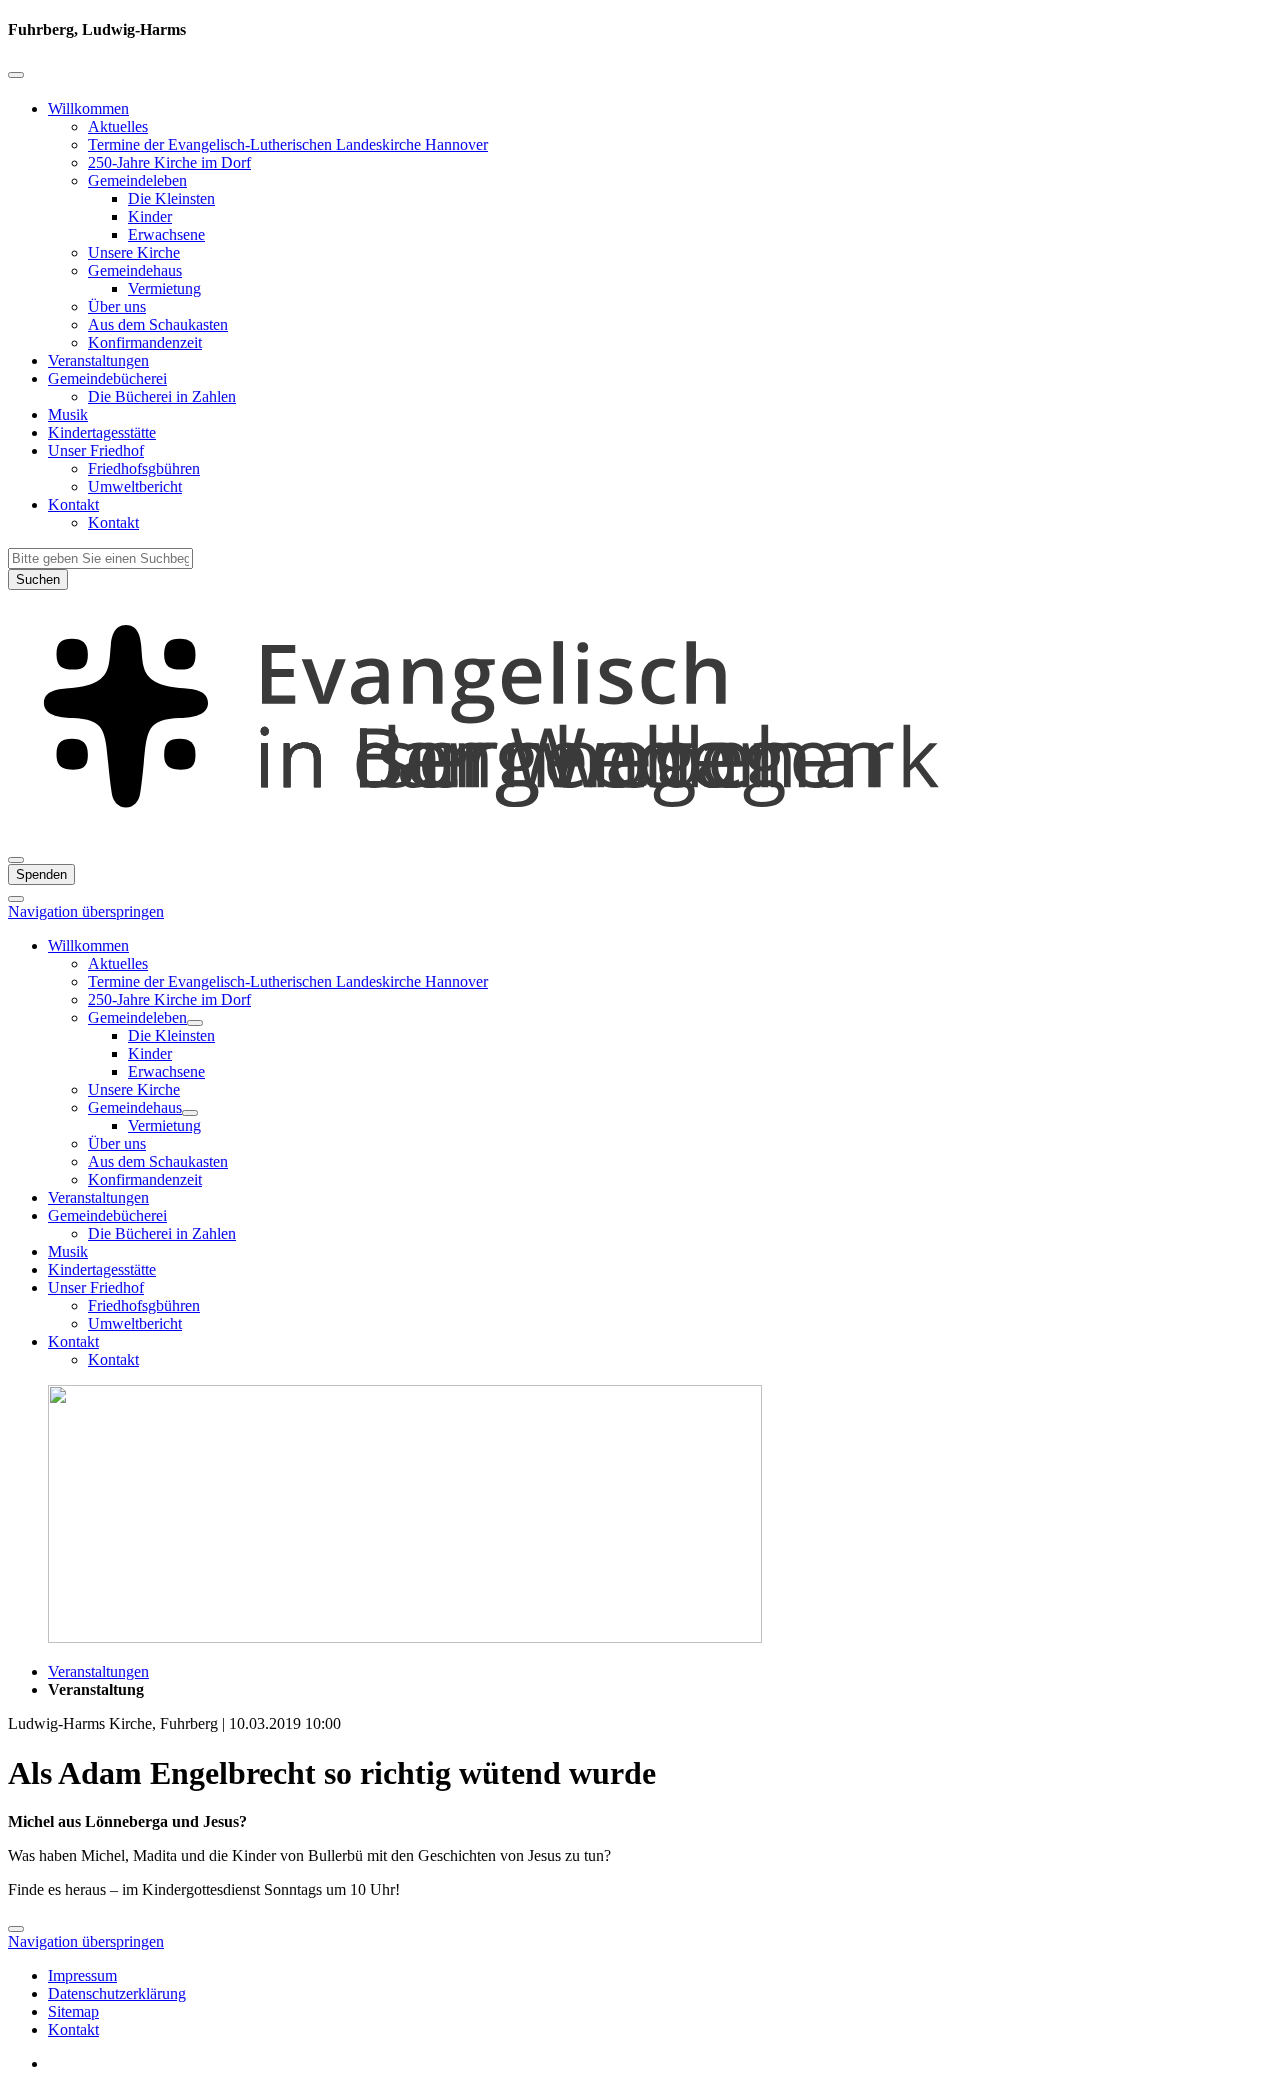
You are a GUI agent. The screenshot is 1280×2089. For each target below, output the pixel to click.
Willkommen (88, 108)
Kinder (150, 216)
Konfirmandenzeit (145, 342)
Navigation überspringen (86, 911)
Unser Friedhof (96, 450)
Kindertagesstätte (102, 432)
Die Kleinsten (171, 198)
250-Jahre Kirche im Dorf (169, 162)
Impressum (82, 1975)
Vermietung (164, 288)
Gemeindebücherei (107, 378)
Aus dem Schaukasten (158, 324)
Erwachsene (166, 234)
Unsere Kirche (134, 252)
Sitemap (73, 2011)
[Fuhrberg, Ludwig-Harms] (640, 836)
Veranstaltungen (98, 360)
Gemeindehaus (135, 270)
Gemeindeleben (137, 180)
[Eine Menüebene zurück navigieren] (16, 75)
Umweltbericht (135, 486)
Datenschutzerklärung (117, 1993)
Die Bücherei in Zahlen (162, 396)
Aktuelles (118, 126)
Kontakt (73, 504)
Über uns (117, 306)
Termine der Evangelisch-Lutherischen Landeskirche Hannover (288, 144)
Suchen (38, 579)
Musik (68, 414)
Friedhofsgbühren (144, 468)
